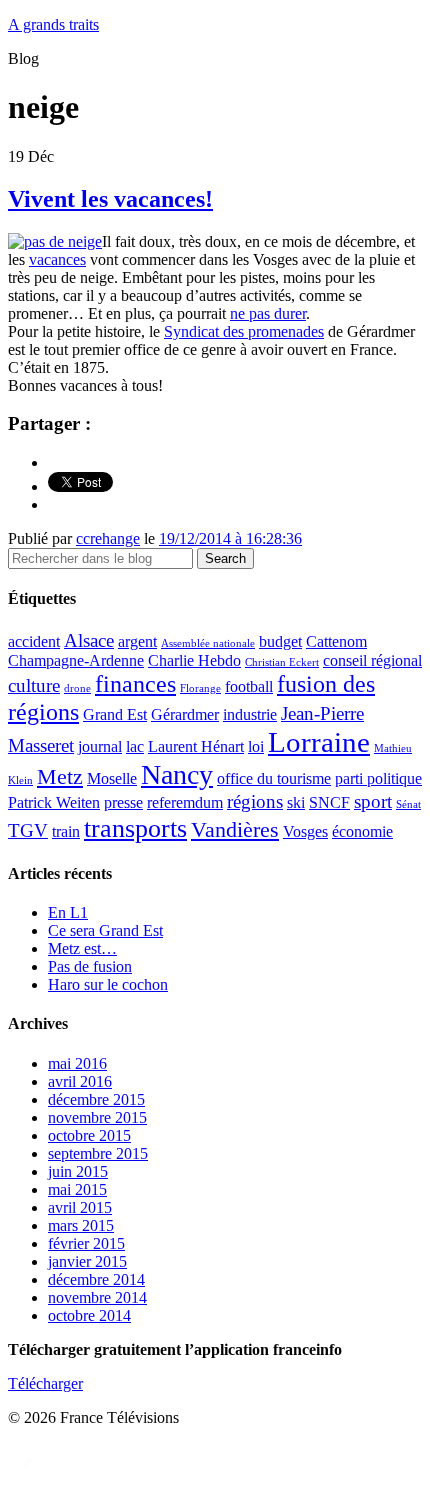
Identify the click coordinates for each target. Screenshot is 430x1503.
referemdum (185, 802)
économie (362, 831)
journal (100, 746)
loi (256, 746)
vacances (57, 259)
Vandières (235, 829)
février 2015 (86, 1243)
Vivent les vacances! (110, 199)
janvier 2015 (87, 1261)
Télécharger (45, 1383)
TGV (28, 830)
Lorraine (319, 742)
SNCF (329, 802)
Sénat (408, 804)
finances (135, 683)
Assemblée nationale (208, 643)
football (249, 686)
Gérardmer (185, 714)
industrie (250, 714)
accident (34, 641)
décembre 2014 (96, 1279)
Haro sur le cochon (108, 984)
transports (135, 828)
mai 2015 (77, 1189)
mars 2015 (81, 1225)
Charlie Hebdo (194, 660)
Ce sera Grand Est (105, 930)
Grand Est (115, 714)
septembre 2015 (98, 1153)
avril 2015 (80, 1207)
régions (255, 801)
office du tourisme (274, 778)
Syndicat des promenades (244, 331)
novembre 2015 (97, 1117)
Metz (60, 776)
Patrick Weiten (54, 802)
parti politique (378, 778)
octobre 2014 (89, 1315)
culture (34, 685)
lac (135, 746)
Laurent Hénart (196, 746)
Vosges (305, 831)
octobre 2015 (89, 1135)
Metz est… (82, 948)
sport (373, 801)
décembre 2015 (96, 1099)
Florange (200, 688)
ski (296, 802)
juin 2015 (78, 1171)
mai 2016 (77, 1063)
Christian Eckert (282, 662)
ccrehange (108, 538)
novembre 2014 (97, 1297)
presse (123, 802)
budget (280, 641)
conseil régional (372, 660)
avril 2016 (80, 1081)
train (66, 831)
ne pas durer (268, 313)
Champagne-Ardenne (76, 660)
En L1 (68, 912)
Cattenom (336, 641)
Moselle (112, 778)
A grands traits (53, 24)
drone (77, 688)
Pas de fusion (90, 966)
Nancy (177, 774)
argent (137, 641)
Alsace (89, 640)
